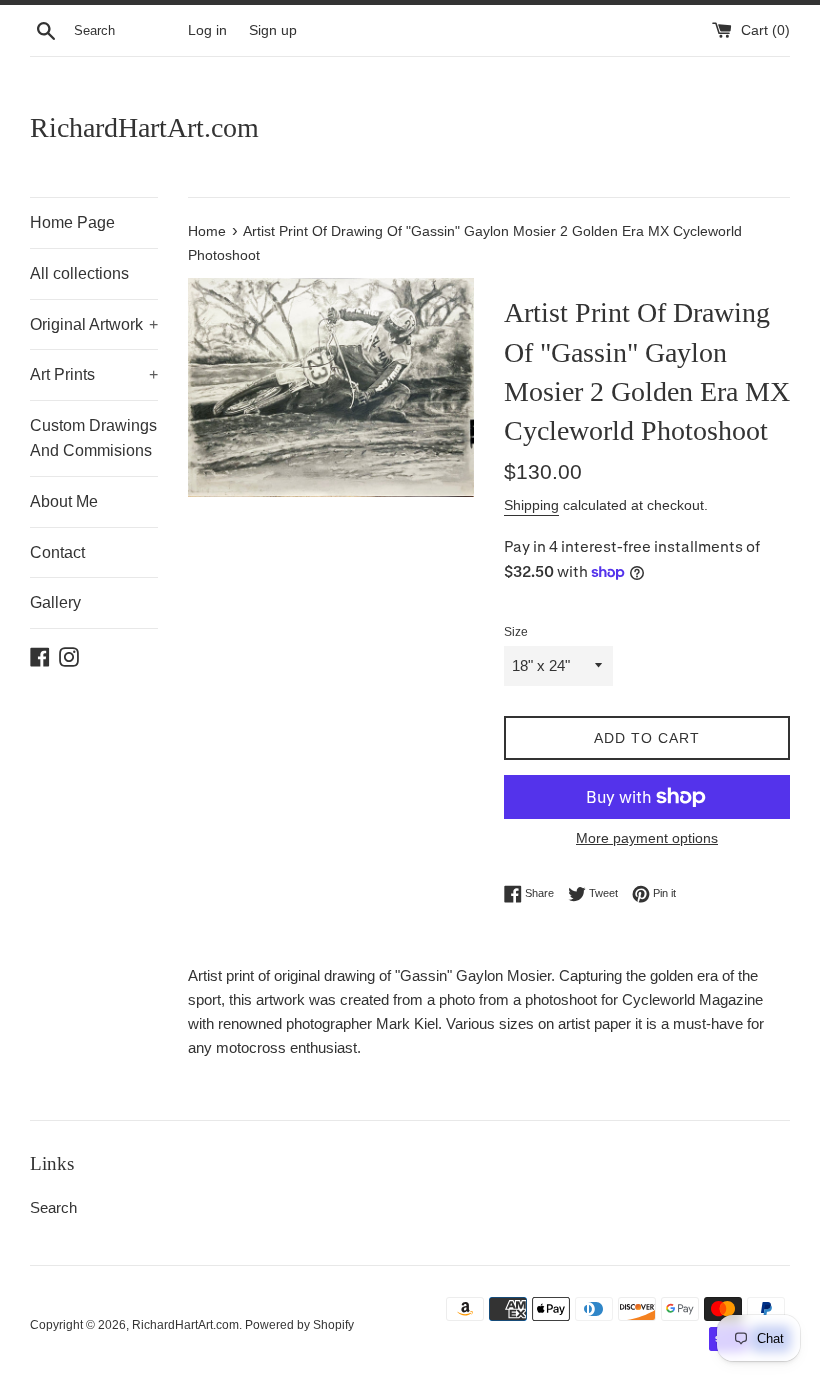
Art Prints (94, 374)
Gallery (55, 602)
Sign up (273, 30)
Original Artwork (94, 324)
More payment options (647, 838)
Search (53, 1207)
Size (516, 632)
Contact (57, 552)
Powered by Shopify (299, 1325)
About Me (64, 501)
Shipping (531, 505)
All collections (79, 273)
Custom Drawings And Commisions (93, 438)
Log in (207, 30)
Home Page (72, 222)
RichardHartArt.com (144, 127)
